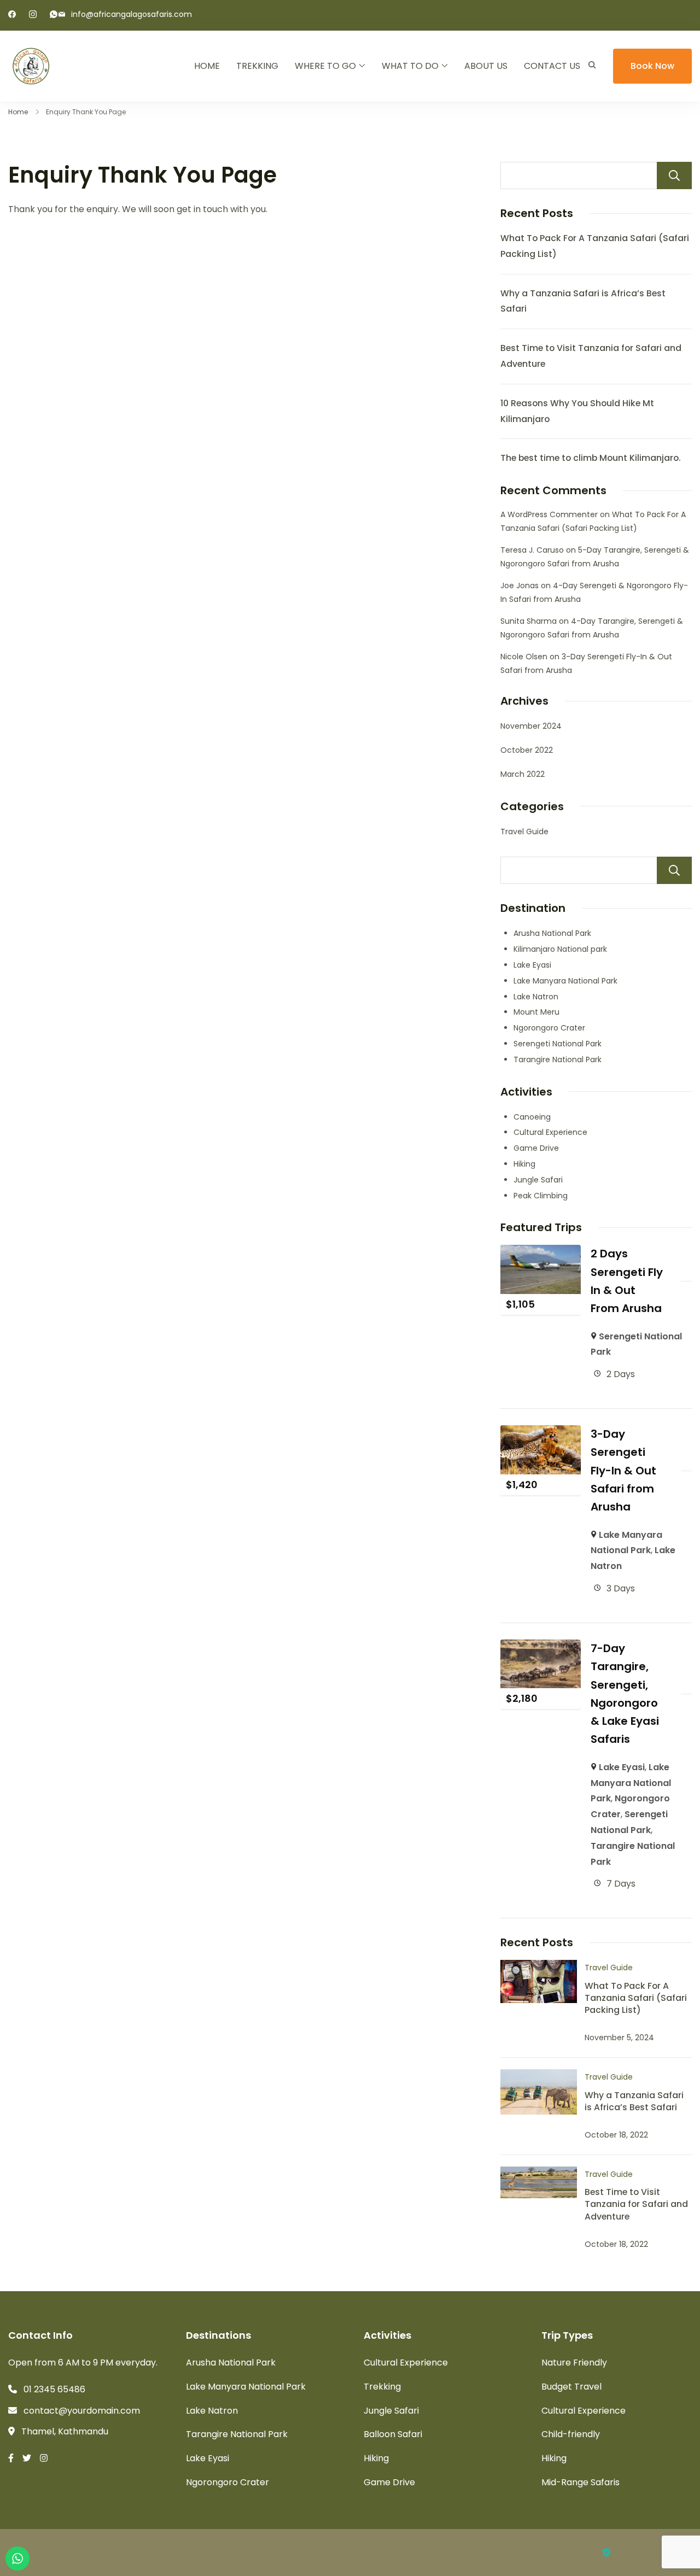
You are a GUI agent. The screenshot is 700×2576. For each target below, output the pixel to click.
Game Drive (536, 1148)
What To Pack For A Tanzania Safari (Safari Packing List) (636, 1998)
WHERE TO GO (325, 66)
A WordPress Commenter (549, 514)
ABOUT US (486, 66)
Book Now (652, 66)
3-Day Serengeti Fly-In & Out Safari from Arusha (623, 1470)
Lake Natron (536, 997)
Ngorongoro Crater (549, 1028)
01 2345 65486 (54, 2389)
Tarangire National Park (558, 1059)
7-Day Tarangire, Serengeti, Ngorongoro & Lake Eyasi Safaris (625, 1694)
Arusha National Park (552, 933)
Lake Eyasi (532, 965)
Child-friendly (571, 2434)
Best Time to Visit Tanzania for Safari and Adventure (636, 2204)
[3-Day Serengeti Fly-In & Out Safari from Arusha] (541, 1433)
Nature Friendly (574, 2363)
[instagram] (33, 15)
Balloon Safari (393, 2434)
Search (674, 175)
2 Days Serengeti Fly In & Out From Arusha (627, 1281)
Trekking (382, 2387)
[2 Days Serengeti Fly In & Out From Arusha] (541, 1252)
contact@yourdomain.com (82, 2411)
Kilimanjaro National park (560, 949)
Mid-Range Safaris (581, 2482)
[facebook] (12, 15)
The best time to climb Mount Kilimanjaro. (591, 458)
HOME (207, 66)
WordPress (372, 2550)
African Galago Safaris (120, 2550)
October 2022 (527, 750)
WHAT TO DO (410, 66)
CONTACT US (552, 66)
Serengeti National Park (558, 1044)
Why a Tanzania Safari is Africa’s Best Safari (634, 2101)
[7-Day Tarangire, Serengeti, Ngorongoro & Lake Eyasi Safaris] (541, 1647)
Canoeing (532, 1117)
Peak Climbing (541, 1196)
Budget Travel (571, 2387)
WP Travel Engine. (270, 2550)
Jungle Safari (538, 1180)
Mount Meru (536, 1012)
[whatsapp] (54, 15)
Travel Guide (524, 832)
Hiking (524, 1164)
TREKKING (257, 66)
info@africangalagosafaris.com (132, 14)
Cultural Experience (550, 1132)
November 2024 (531, 726)
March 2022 (523, 774)
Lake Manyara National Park (565, 981)
